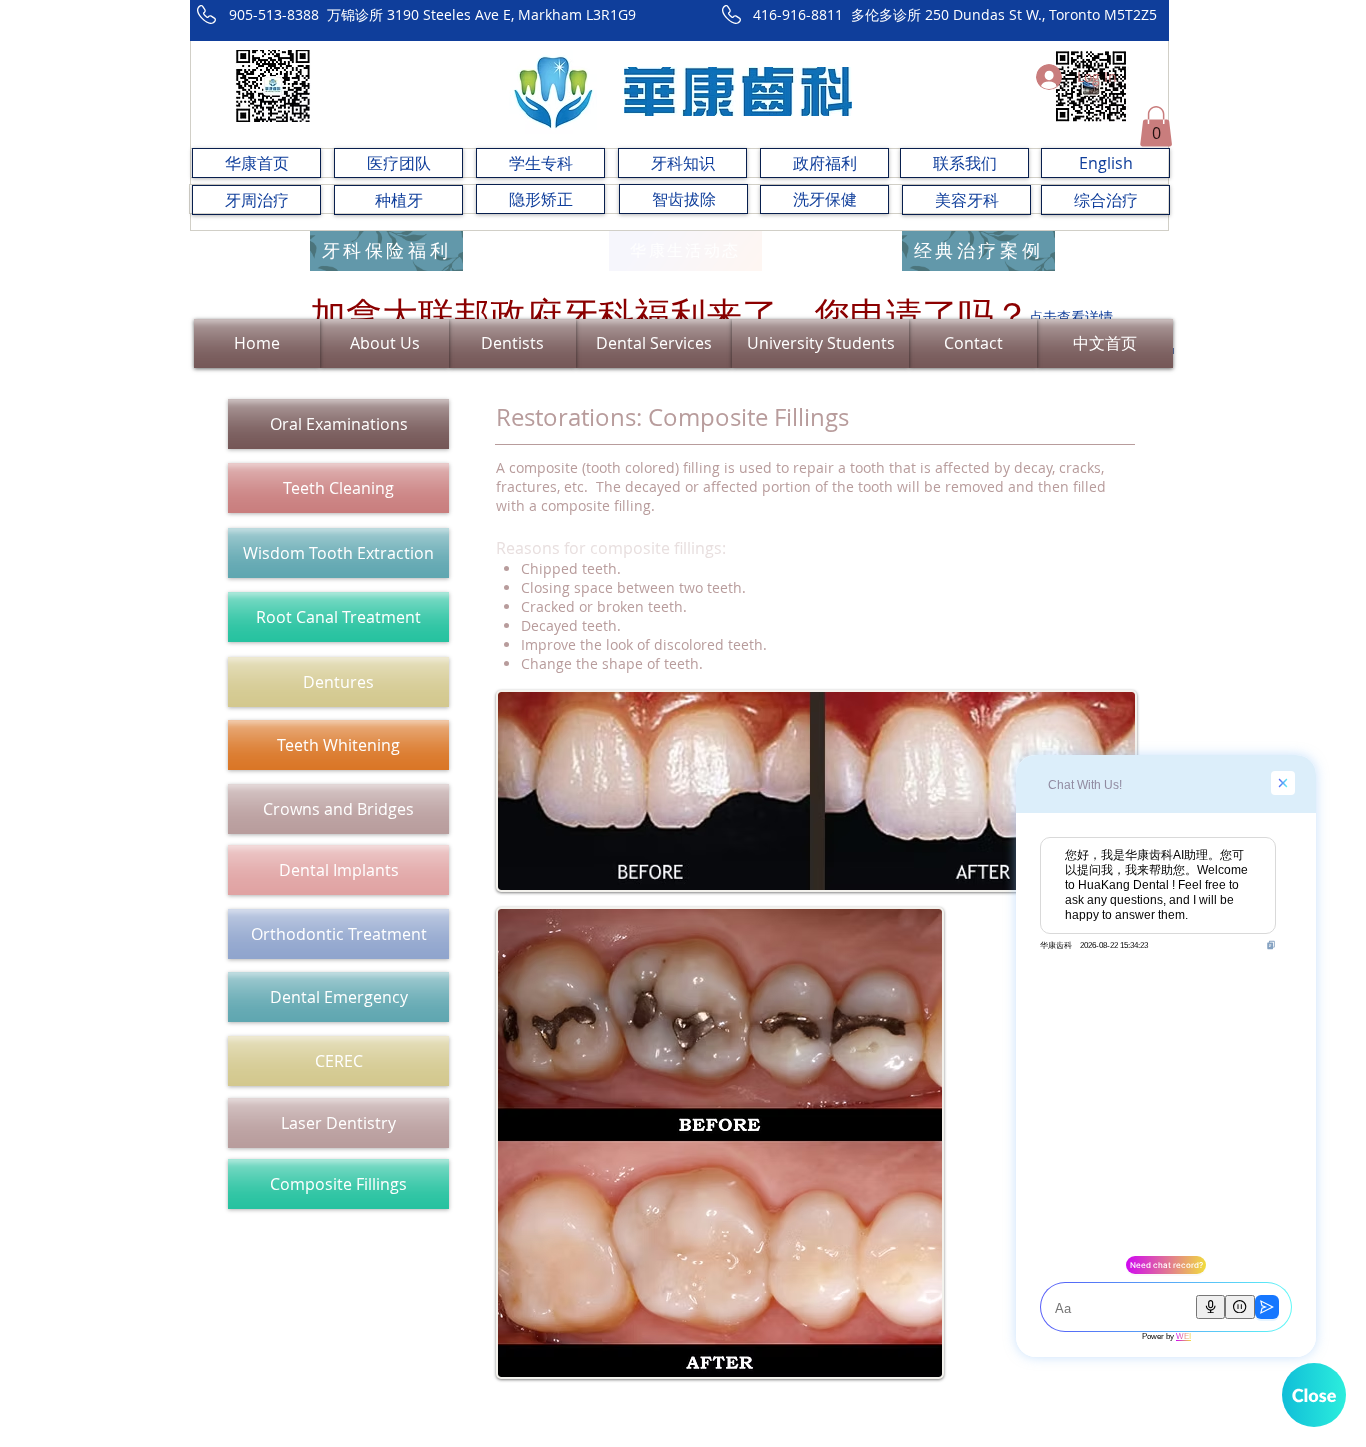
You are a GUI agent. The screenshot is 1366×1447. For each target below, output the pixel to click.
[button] (1156, 126)
